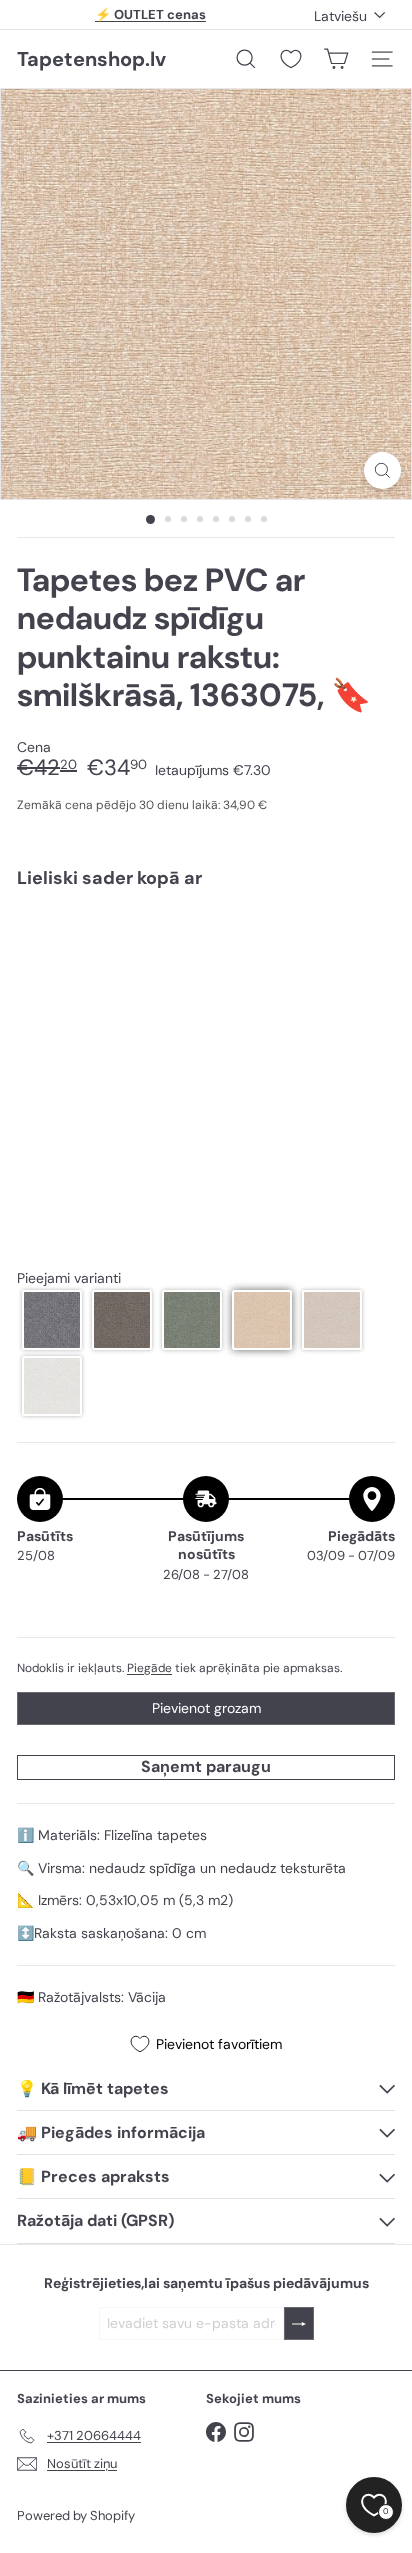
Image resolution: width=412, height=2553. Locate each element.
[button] (52, 1320)
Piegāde (149, 1668)
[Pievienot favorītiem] (368, 946)
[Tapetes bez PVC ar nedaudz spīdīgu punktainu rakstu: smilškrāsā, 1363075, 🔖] (206, 973)
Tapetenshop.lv (91, 59)
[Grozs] (336, 59)
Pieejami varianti (69, 1278)
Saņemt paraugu (206, 1766)
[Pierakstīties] (299, 2323)
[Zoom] (382, 470)
